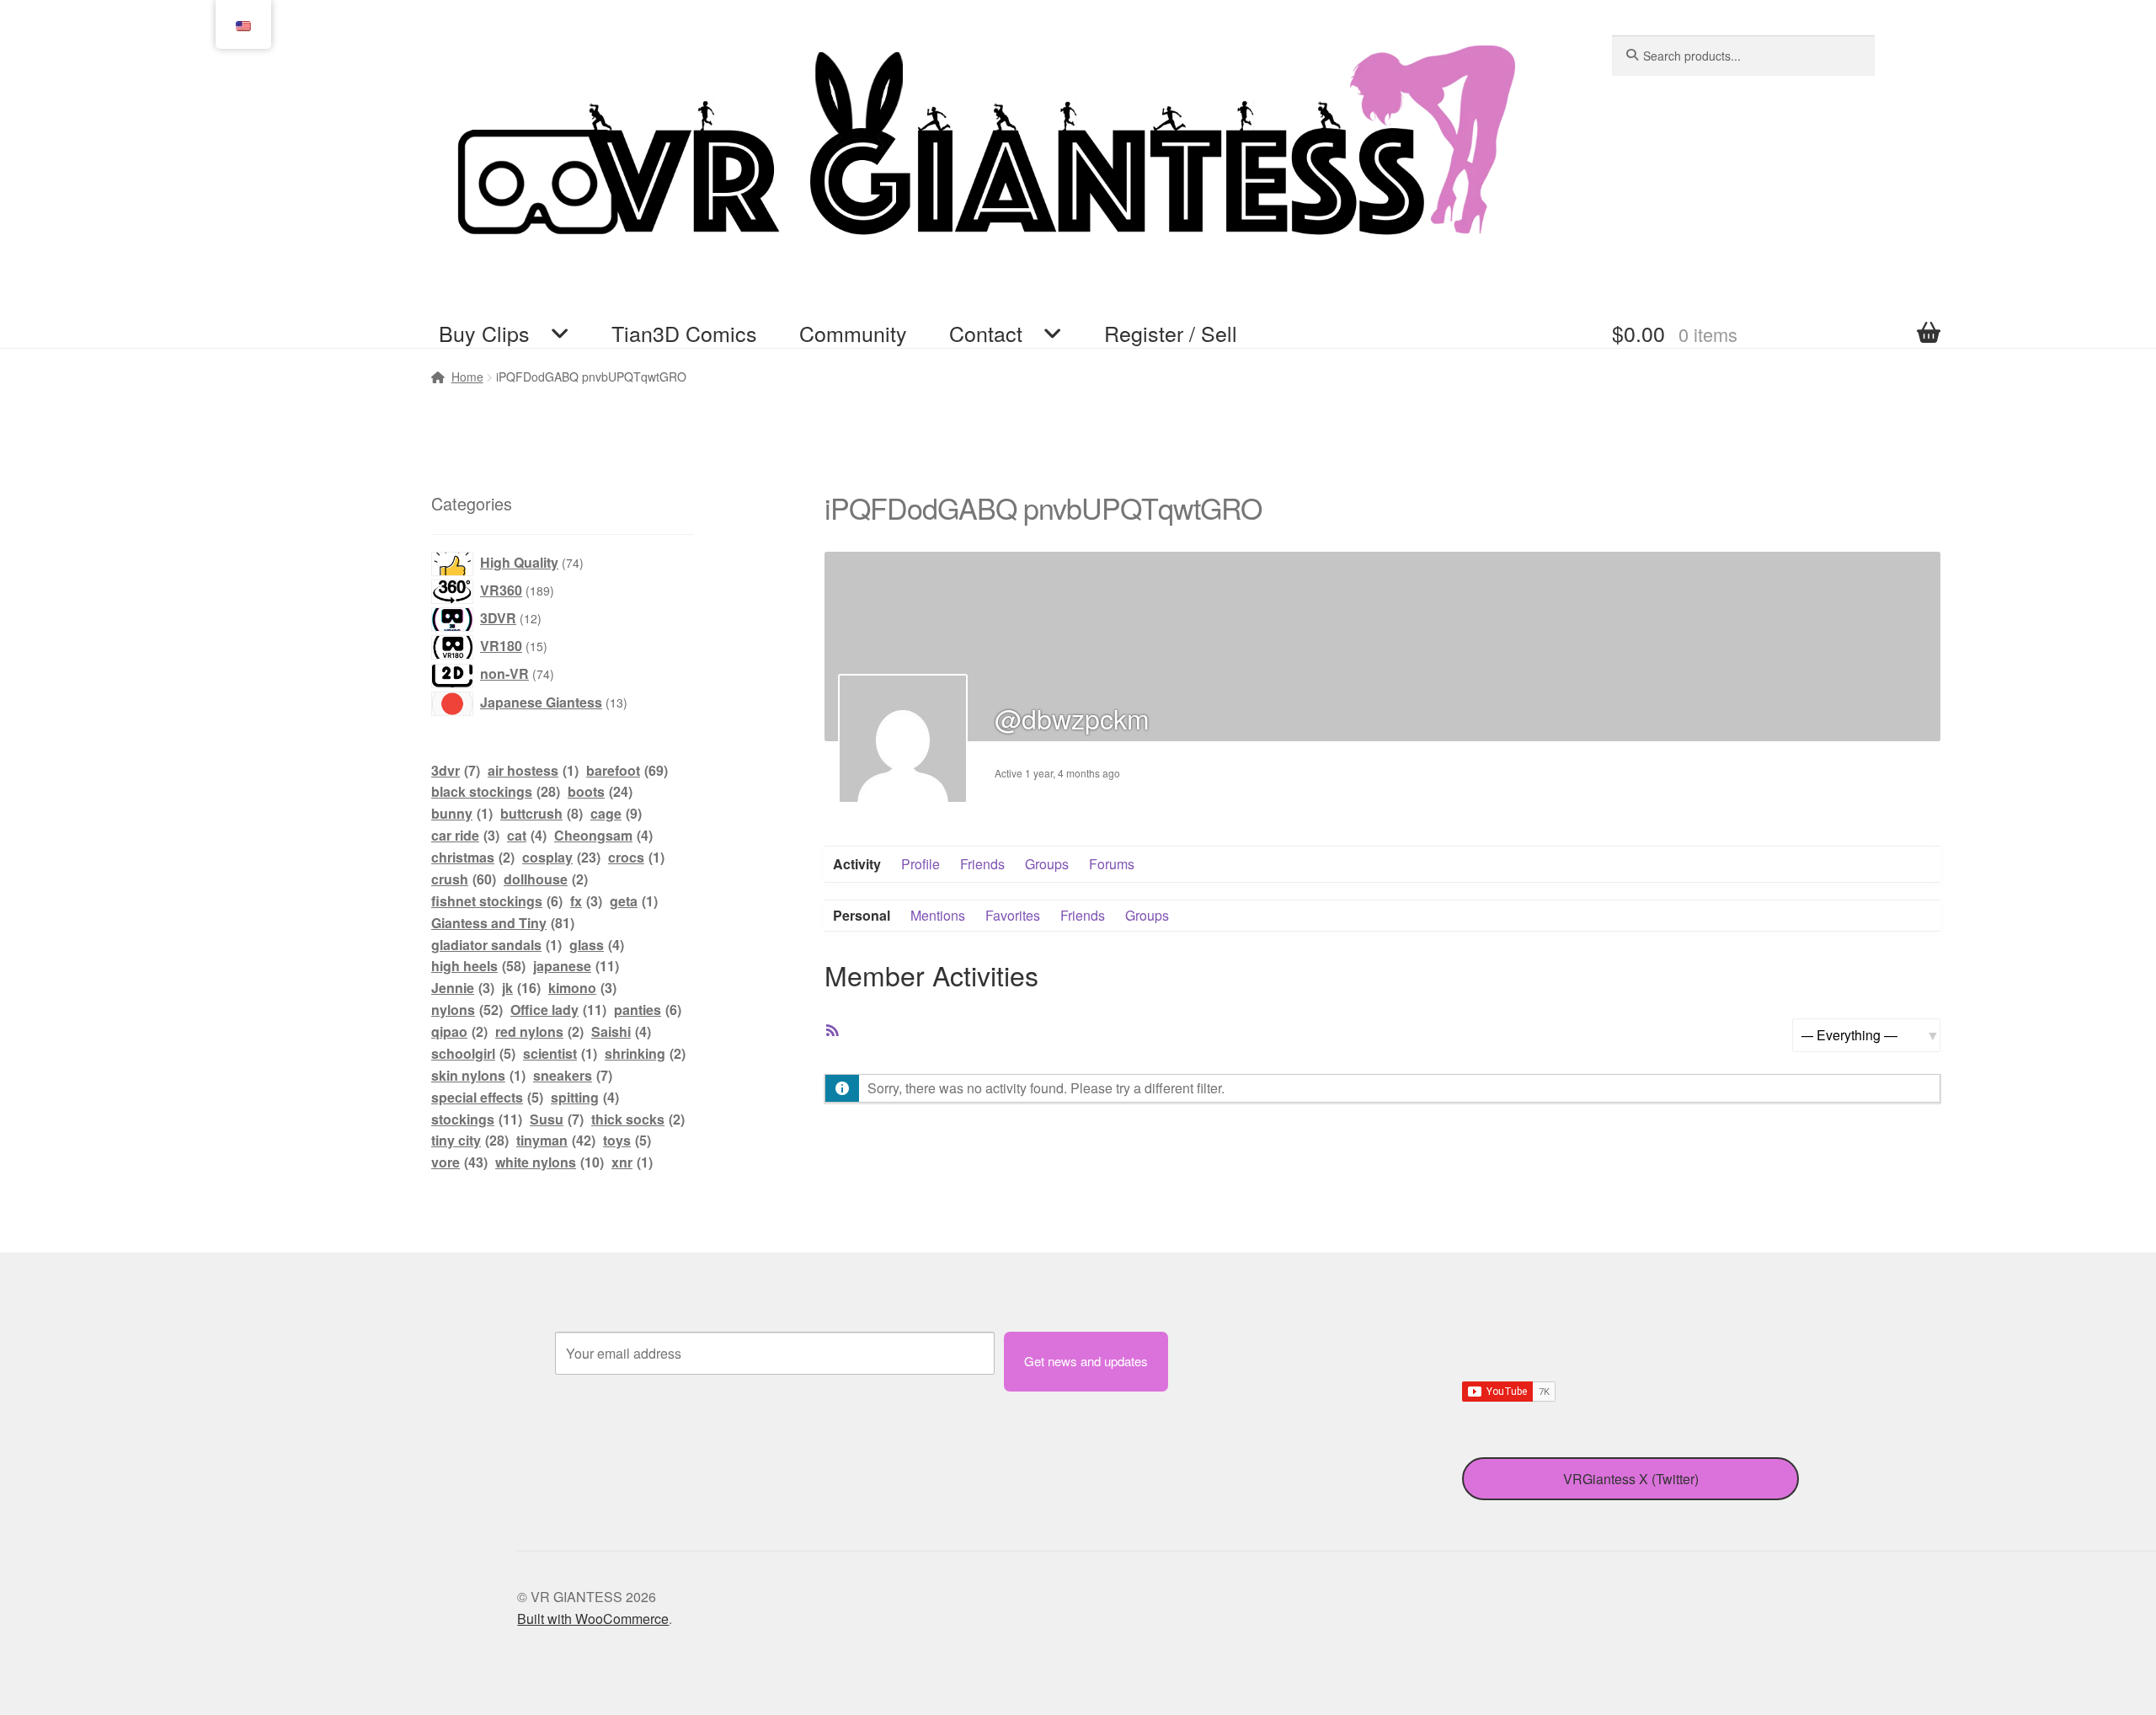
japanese (576, 966)
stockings (477, 1119)
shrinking (645, 1053)
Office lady (558, 1010)
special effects (487, 1097)
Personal (862, 915)
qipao (459, 1031)
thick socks (638, 1119)
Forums (1112, 864)
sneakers (573, 1075)
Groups (1047, 864)
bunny (462, 813)
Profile (921, 864)
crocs (636, 857)
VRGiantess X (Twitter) (1631, 1479)
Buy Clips (484, 333)
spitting (585, 1097)
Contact (986, 333)
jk (521, 988)
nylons (467, 1010)
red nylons (539, 1031)
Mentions (938, 915)
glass (597, 945)
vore (459, 1162)
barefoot (627, 770)
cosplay (561, 857)
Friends (982, 864)
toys (627, 1140)
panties (648, 1010)
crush (464, 879)
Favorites (1013, 915)
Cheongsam (603, 835)
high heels (478, 966)
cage (616, 813)
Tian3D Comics (684, 333)
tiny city (470, 1140)
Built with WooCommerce (593, 1619)
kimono (582, 988)
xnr (632, 1162)
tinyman (556, 1140)
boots (600, 791)
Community (853, 333)
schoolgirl (473, 1053)
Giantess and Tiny (503, 923)
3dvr (456, 770)
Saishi (621, 1031)
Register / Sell (1171, 333)
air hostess (533, 770)
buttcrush (542, 813)
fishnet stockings (497, 901)
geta (634, 901)
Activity (857, 864)
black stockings (496, 791)
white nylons (550, 1162)
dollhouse (546, 879)
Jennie (463, 988)
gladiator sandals (496, 945)
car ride (465, 835)
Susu (557, 1119)
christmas (473, 857)
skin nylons (478, 1075)
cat (527, 835)
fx (586, 901)
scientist (560, 1053)
